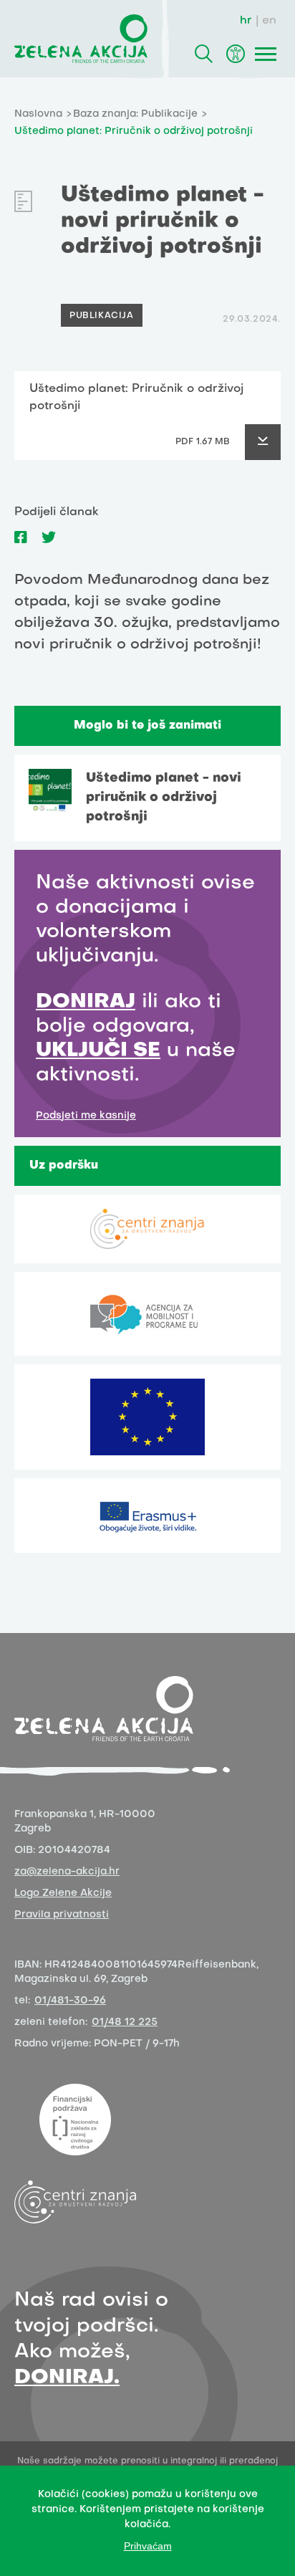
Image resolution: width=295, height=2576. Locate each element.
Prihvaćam (148, 2546)
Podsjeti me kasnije (86, 1116)
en (269, 21)
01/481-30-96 (70, 2001)
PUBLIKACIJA (102, 316)
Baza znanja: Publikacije (135, 114)
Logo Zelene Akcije (63, 1893)
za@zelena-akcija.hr (67, 1872)
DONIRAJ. (67, 2378)
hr (246, 21)
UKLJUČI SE (98, 1051)
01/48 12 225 (125, 2022)
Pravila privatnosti (62, 1915)
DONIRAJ (86, 1002)
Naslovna (38, 114)
